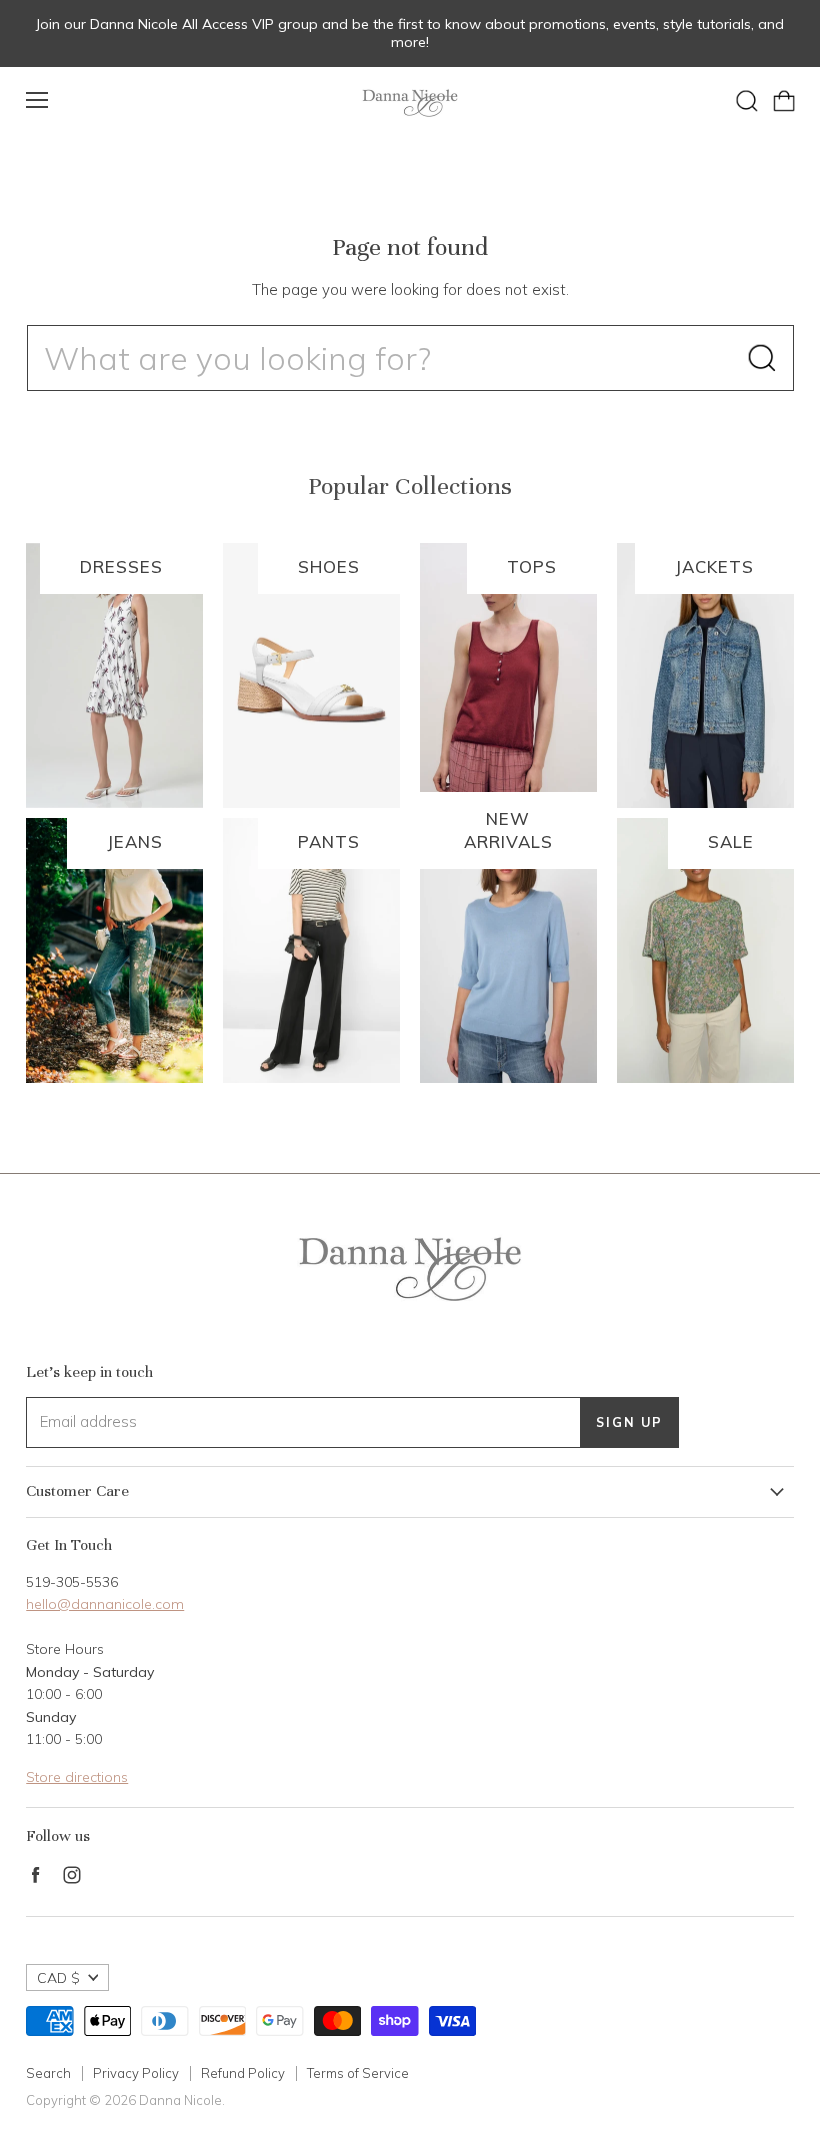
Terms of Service (358, 2073)
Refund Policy (243, 2073)
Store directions (77, 1777)
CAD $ (58, 1978)
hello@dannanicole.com (105, 1604)
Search (48, 2073)
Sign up (629, 1422)
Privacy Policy (136, 2073)
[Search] (762, 358)
